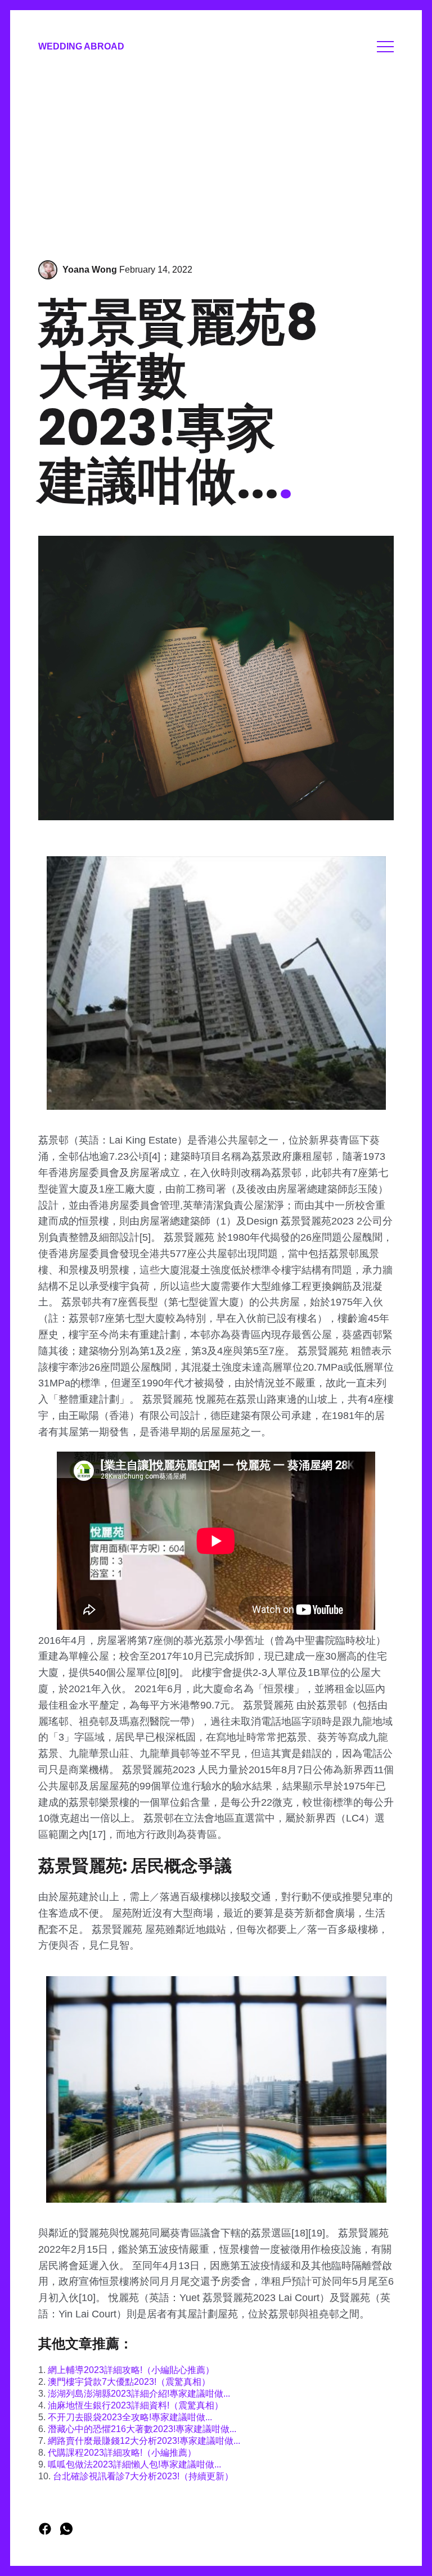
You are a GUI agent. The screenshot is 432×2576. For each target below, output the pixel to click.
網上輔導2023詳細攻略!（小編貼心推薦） (131, 2370)
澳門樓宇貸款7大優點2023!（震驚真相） (129, 2382)
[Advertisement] (216, 159)
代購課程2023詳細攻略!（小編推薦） (122, 2453)
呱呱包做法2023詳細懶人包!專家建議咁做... (134, 2464)
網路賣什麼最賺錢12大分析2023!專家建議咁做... (144, 2441)
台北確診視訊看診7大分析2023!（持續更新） (143, 2476)
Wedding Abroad (81, 46)
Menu (385, 47)
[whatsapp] (66, 2532)
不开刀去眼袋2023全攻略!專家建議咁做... (130, 2417)
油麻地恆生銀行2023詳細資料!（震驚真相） (136, 2405)
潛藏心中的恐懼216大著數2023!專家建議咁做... (142, 2429)
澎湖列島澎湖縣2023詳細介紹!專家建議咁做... (139, 2394)
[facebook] (46, 2532)
